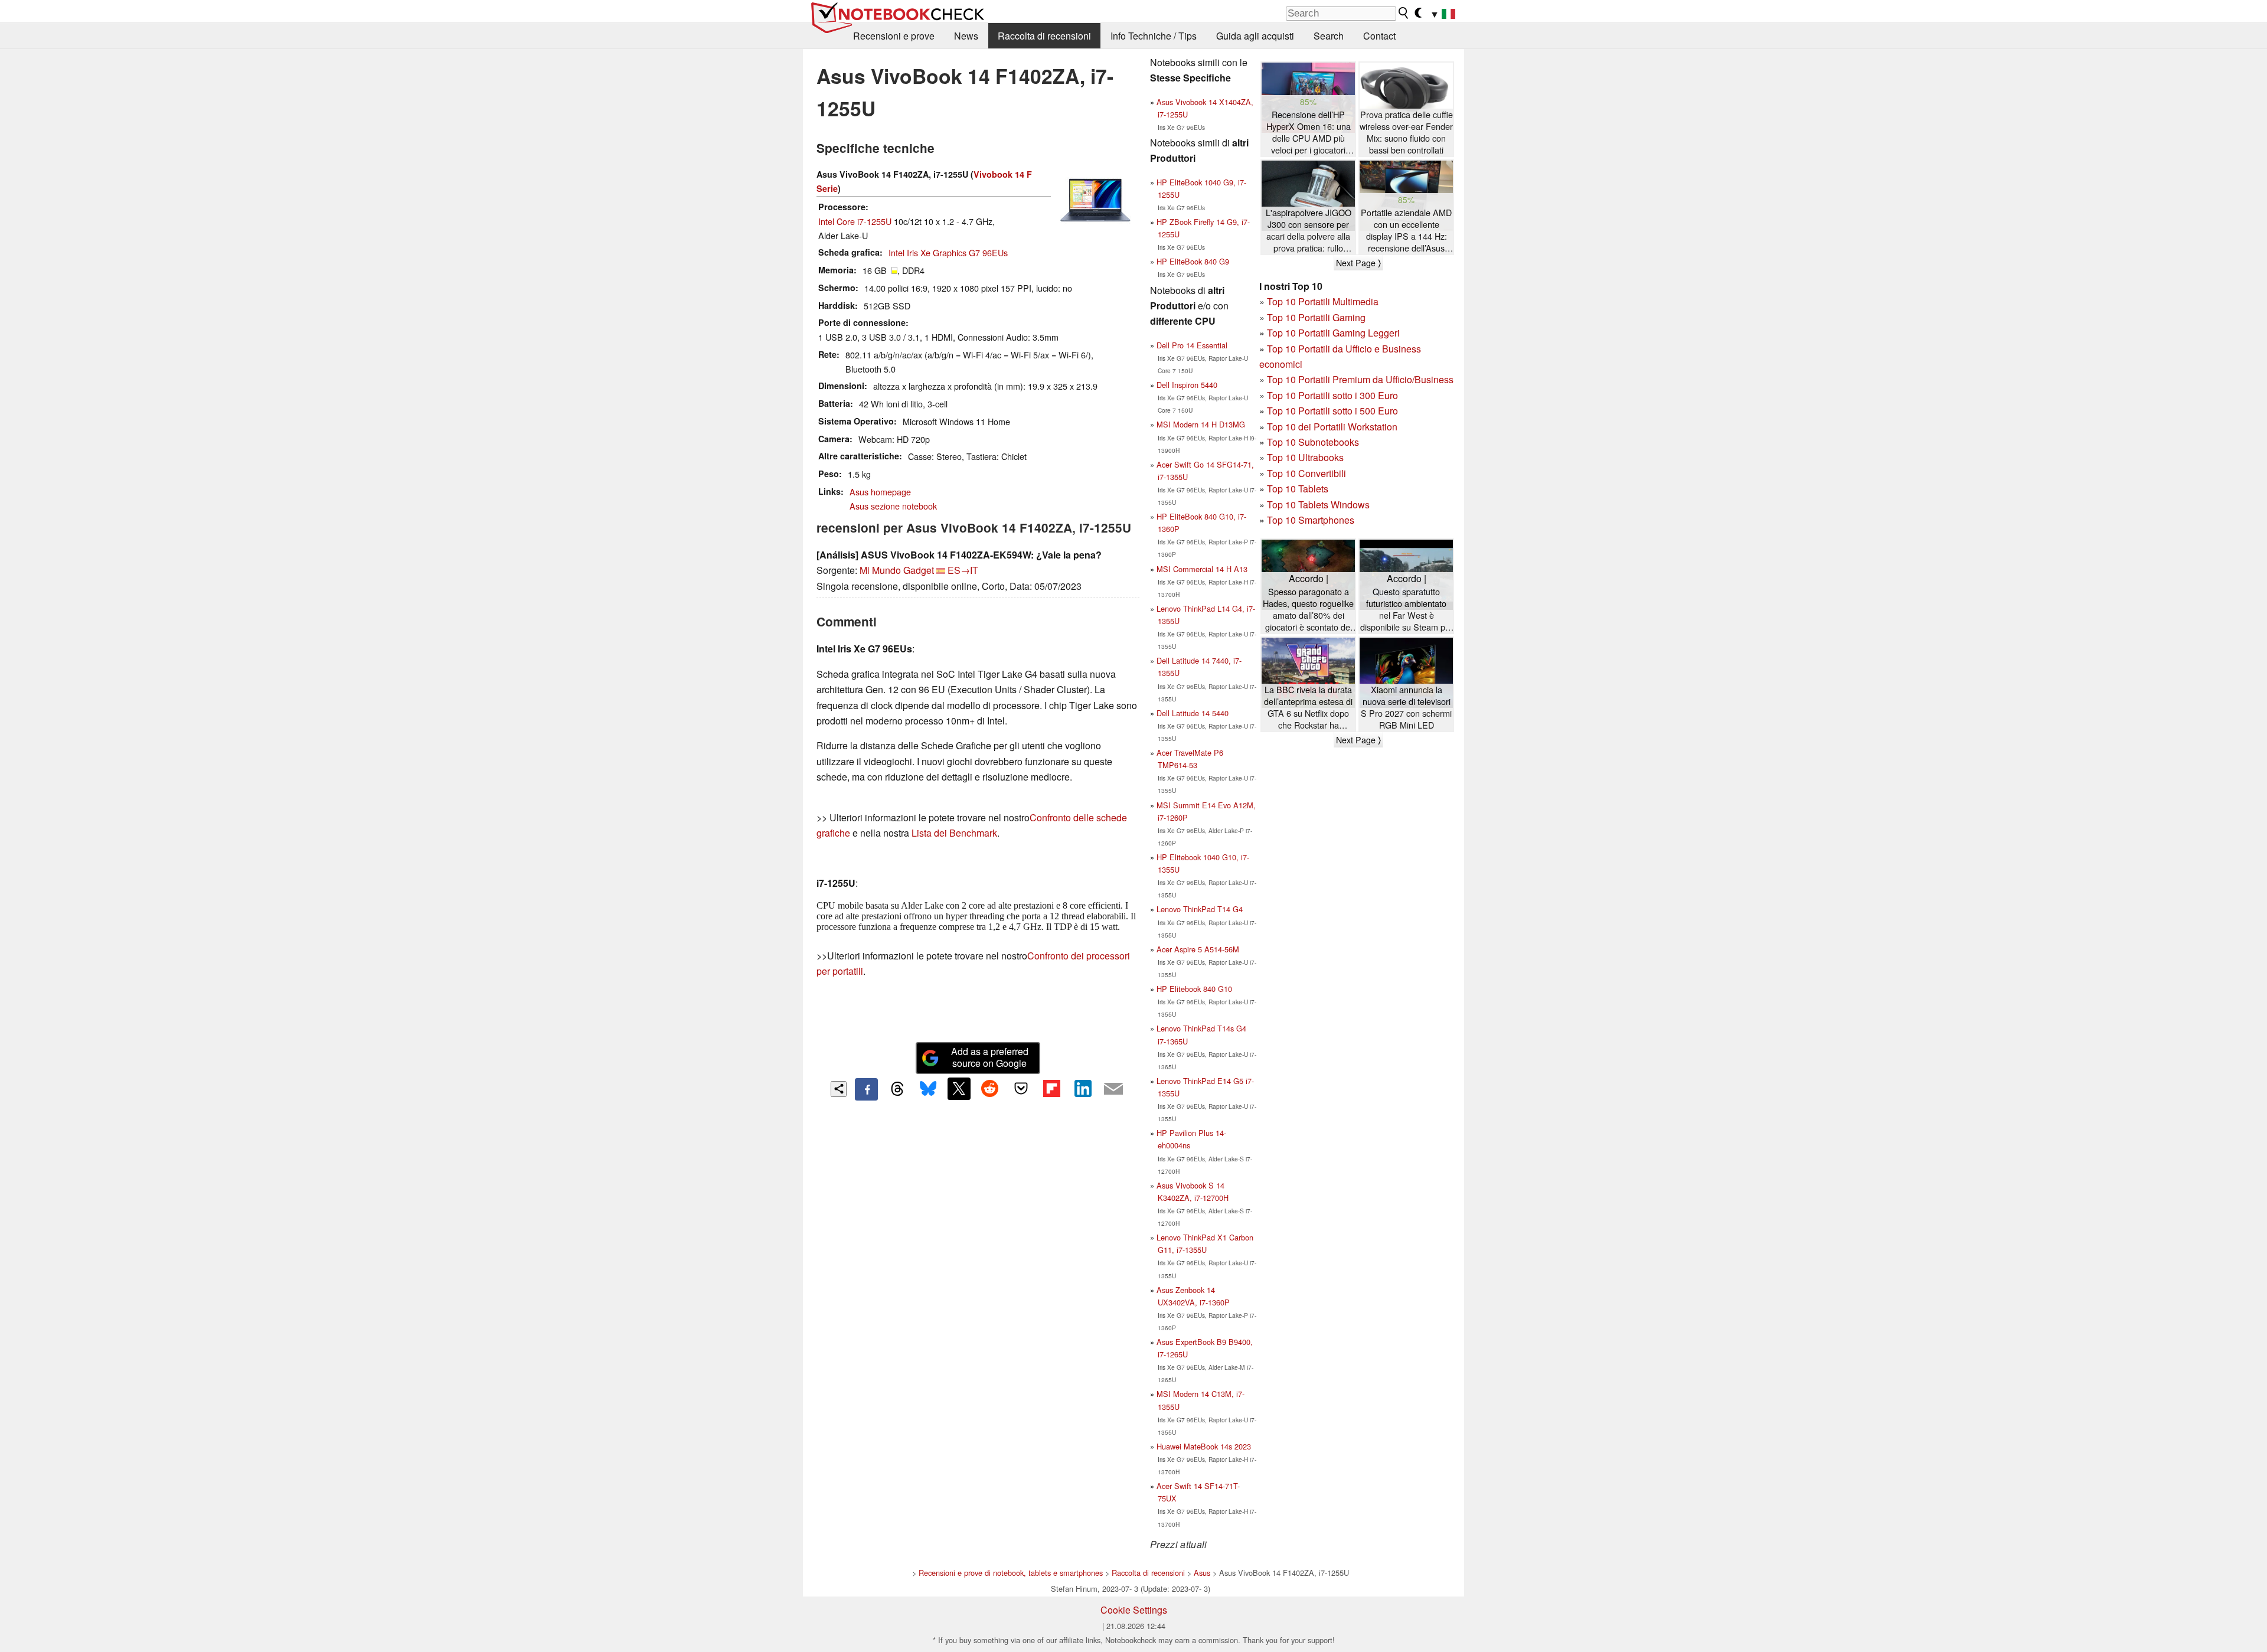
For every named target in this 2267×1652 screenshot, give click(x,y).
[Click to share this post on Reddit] (990, 1089)
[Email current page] (1113, 1089)
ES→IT (963, 570)
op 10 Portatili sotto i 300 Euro (1335, 395)
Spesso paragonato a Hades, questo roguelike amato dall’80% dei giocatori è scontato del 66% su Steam (1308, 610)
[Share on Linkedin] (1083, 1089)
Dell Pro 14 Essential (1192, 345)
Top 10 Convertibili (1306, 473)
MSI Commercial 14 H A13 (1202, 569)
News (966, 36)
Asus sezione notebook (893, 506)
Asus (1202, 1573)
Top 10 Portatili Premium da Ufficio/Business (1360, 379)
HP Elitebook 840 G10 (1194, 989)
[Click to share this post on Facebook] (866, 1089)
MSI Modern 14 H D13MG (1201, 424)
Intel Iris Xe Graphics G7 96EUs (948, 252)
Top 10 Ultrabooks (1305, 457)
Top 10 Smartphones (1311, 520)
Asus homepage (880, 492)
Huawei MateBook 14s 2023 (1204, 1446)
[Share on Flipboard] (1051, 1089)
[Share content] (839, 1089)
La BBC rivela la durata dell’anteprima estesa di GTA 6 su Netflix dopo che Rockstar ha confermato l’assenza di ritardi (1308, 708)
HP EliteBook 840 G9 (1193, 261)
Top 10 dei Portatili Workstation (1332, 427)
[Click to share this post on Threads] (897, 1089)
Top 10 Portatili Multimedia (1323, 301)
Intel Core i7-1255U (855, 221)
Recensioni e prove (894, 36)
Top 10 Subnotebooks (1313, 442)
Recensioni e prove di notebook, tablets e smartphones (1011, 1573)
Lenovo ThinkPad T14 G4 (1200, 909)
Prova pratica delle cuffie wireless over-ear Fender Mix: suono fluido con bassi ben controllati (1406, 132)
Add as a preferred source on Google (990, 1057)
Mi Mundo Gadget (897, 570)
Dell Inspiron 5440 (1187, 385)
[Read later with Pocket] (1021, 1089)
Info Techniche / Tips (1154, 36)
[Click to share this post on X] (959, 1089)
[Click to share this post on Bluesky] (928, 1089)
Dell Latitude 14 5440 (1193, 713)
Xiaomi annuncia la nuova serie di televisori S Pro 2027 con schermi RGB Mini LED (1406, 707)
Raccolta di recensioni (1044, 36)
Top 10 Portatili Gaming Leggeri (1333, 333)
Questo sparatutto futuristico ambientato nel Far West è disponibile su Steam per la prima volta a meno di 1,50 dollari (1407, 610)
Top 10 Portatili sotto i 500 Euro (1332, 411)
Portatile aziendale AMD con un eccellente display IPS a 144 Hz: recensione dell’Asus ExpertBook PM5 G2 (1406, 231)
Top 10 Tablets (1298, 489)
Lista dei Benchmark (954, 833)
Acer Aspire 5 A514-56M (1198, 949)
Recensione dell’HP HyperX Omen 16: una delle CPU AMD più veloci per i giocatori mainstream (1309, 133)
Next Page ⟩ (1358, 263)
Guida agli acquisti (1255, 36)
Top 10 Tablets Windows (1318, 505)
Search (1329, 36)
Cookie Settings (1134, 1610)
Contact (1379, 36)
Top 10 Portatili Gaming (1316, 317)
